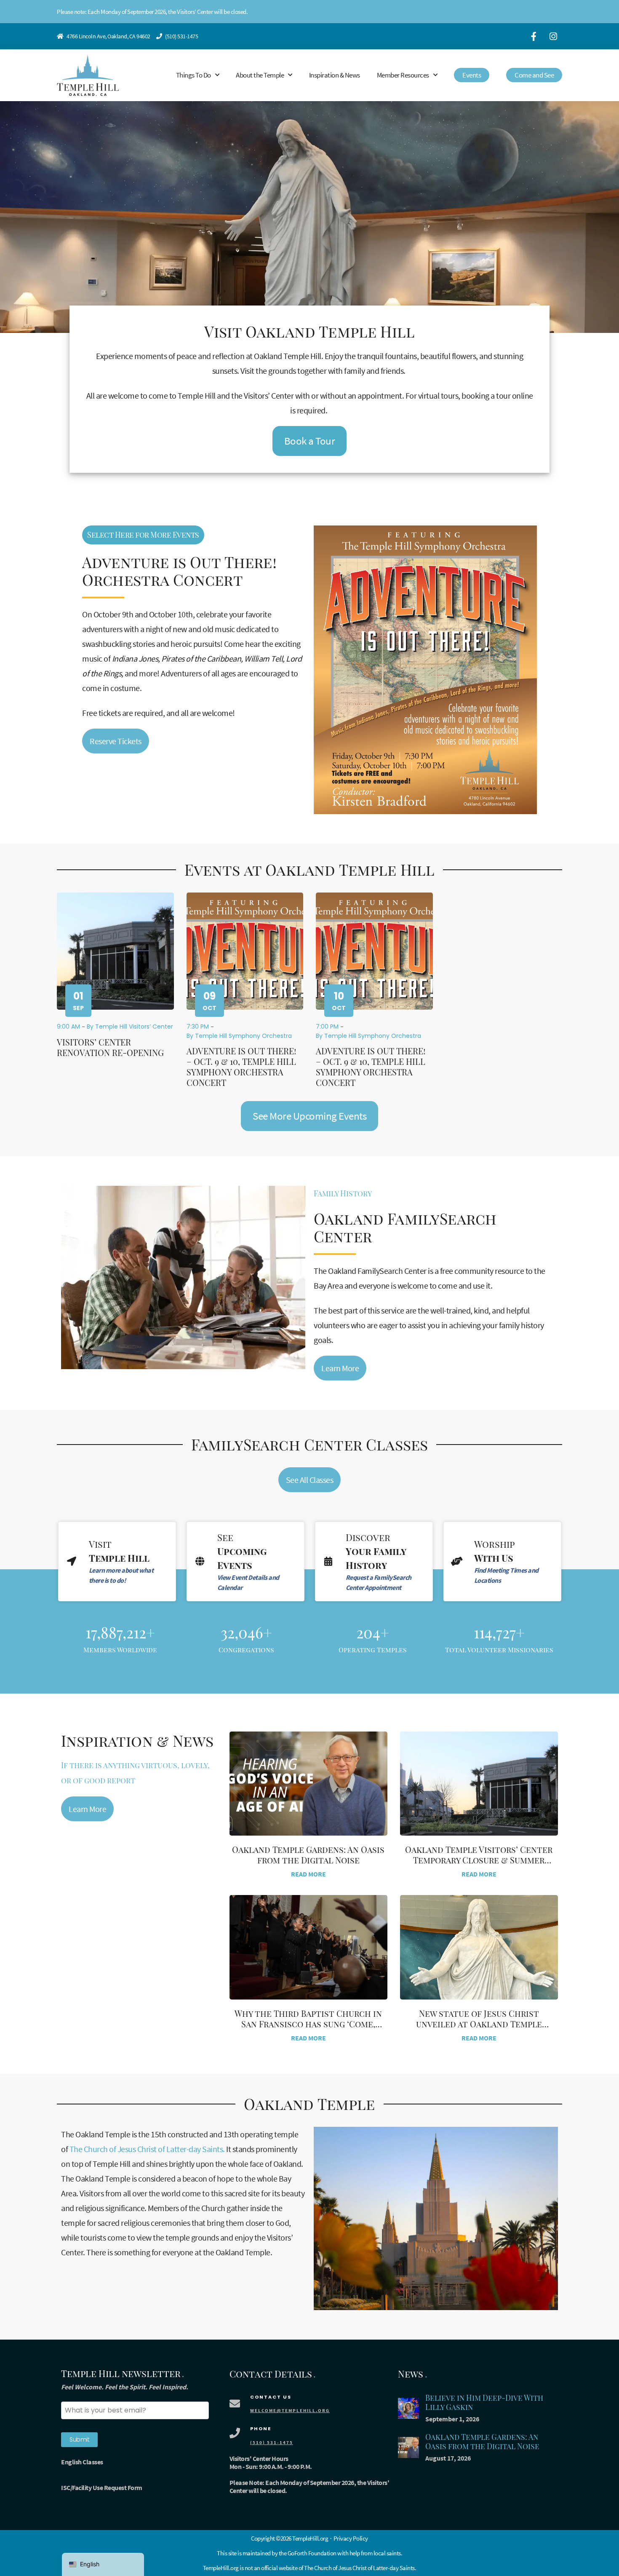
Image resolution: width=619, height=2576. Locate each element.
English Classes (82, 2462)
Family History (343, 1193)
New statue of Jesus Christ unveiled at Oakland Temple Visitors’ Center (479, 2024)
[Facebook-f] (534, 36)
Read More (308, 1874)
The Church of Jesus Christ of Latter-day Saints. (147, 2149)
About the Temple (260, 75)
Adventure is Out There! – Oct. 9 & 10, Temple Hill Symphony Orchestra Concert (241, 1067)
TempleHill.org (221, 2568)
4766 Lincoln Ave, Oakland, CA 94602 (108, 36)
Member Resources (403, 75)
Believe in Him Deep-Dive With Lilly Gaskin (484, 2403)
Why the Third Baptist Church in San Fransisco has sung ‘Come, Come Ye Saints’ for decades (308, 2024)
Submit (79, 2439)
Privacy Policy (351, 2538)
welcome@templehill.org (290, 2410)
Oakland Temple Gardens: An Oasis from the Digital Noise (308, 1855)
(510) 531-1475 (181, 36)
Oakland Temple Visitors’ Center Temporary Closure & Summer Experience (479, 1860)
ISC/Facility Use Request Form (102, 2488)
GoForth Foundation (312, 2553)
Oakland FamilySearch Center (405, 1227)
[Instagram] (553, 36)
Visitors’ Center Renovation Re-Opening (110, 1047)
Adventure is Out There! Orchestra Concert (179, 571)
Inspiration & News (335, 75)
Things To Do (193, 75)
